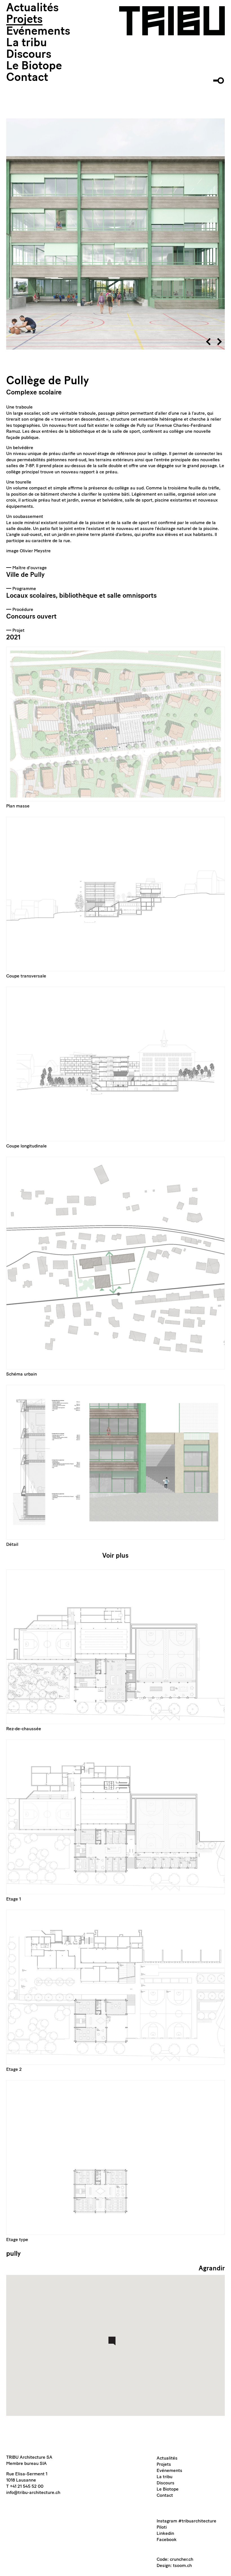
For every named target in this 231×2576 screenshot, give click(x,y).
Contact (27, 78)
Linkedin (165, 2534)
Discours (29, 55)
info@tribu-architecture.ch (33, 2493)
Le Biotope (34, 67)
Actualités (32, 8)
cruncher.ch (182, 2560)
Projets (24, 20)
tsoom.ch (182, 2566)
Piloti (162, 2528)
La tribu (26, 43)
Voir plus (115, 1556)
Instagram (167, 2521)
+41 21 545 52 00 (27, 2487)
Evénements (38, 32)
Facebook (167, 2540)
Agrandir (212, 2269)
